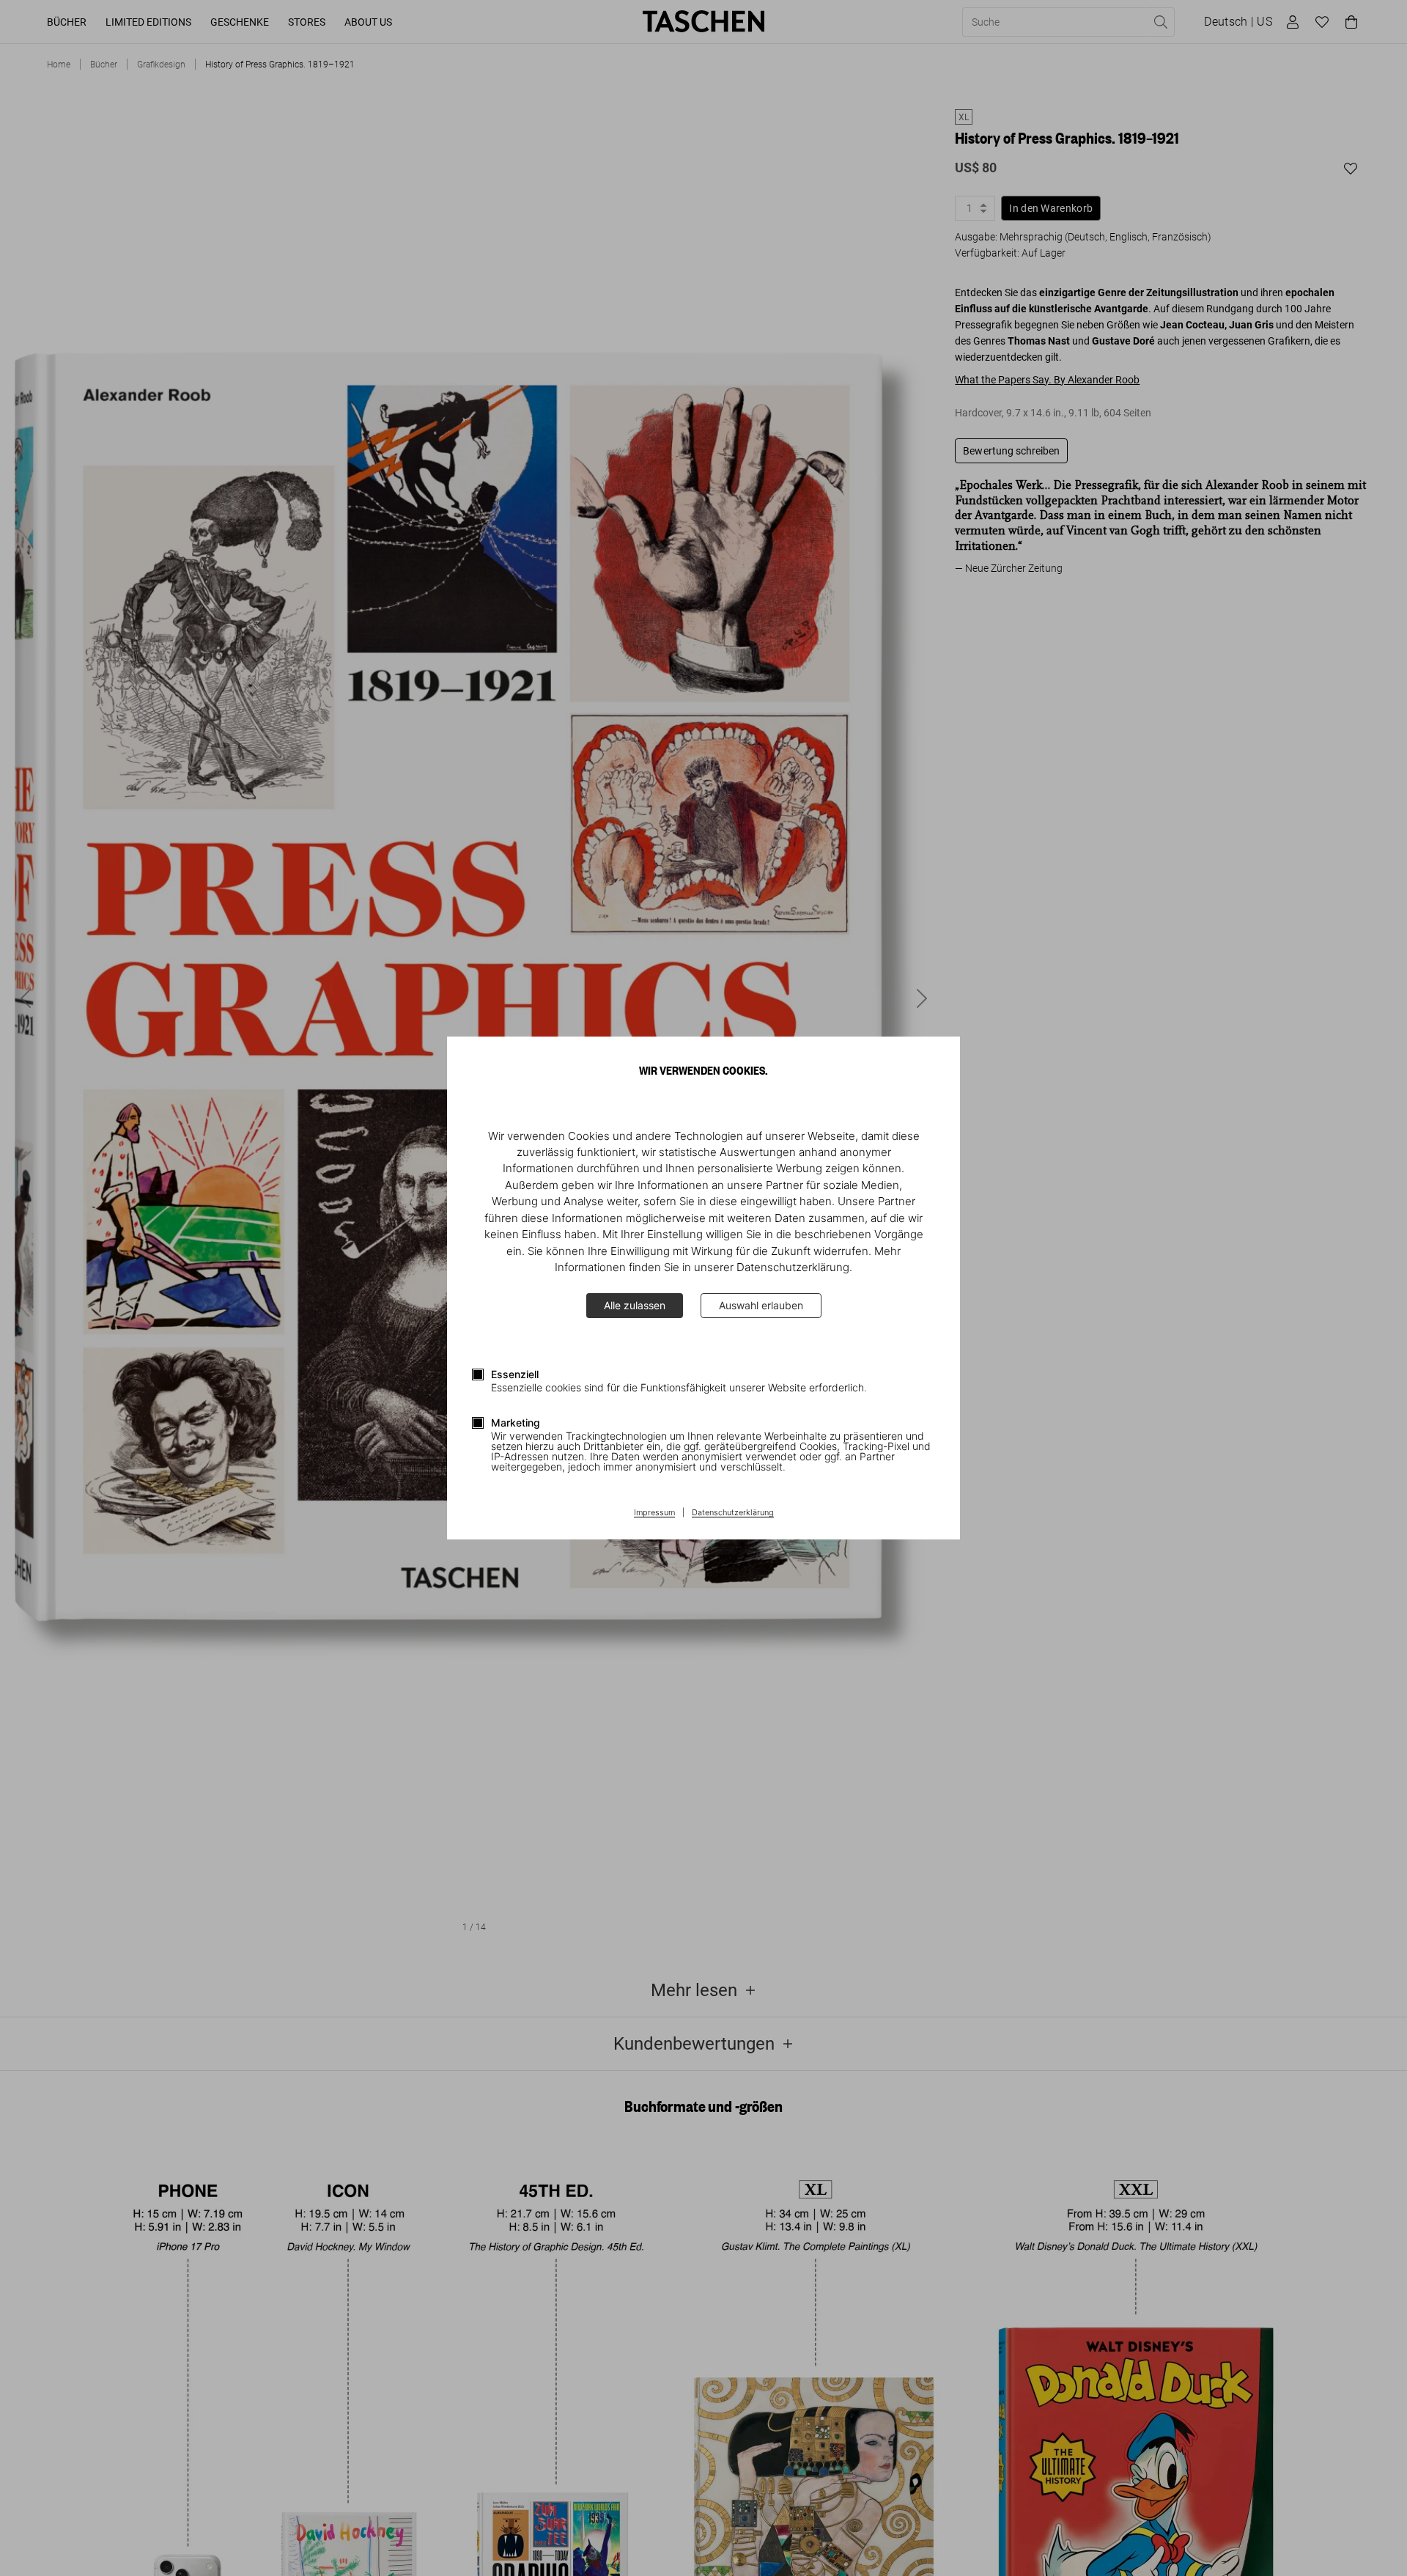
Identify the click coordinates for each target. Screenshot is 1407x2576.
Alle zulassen (635, 1305)
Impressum (654, 1513)
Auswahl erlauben (761, 1305)
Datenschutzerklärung (733, 1513)
